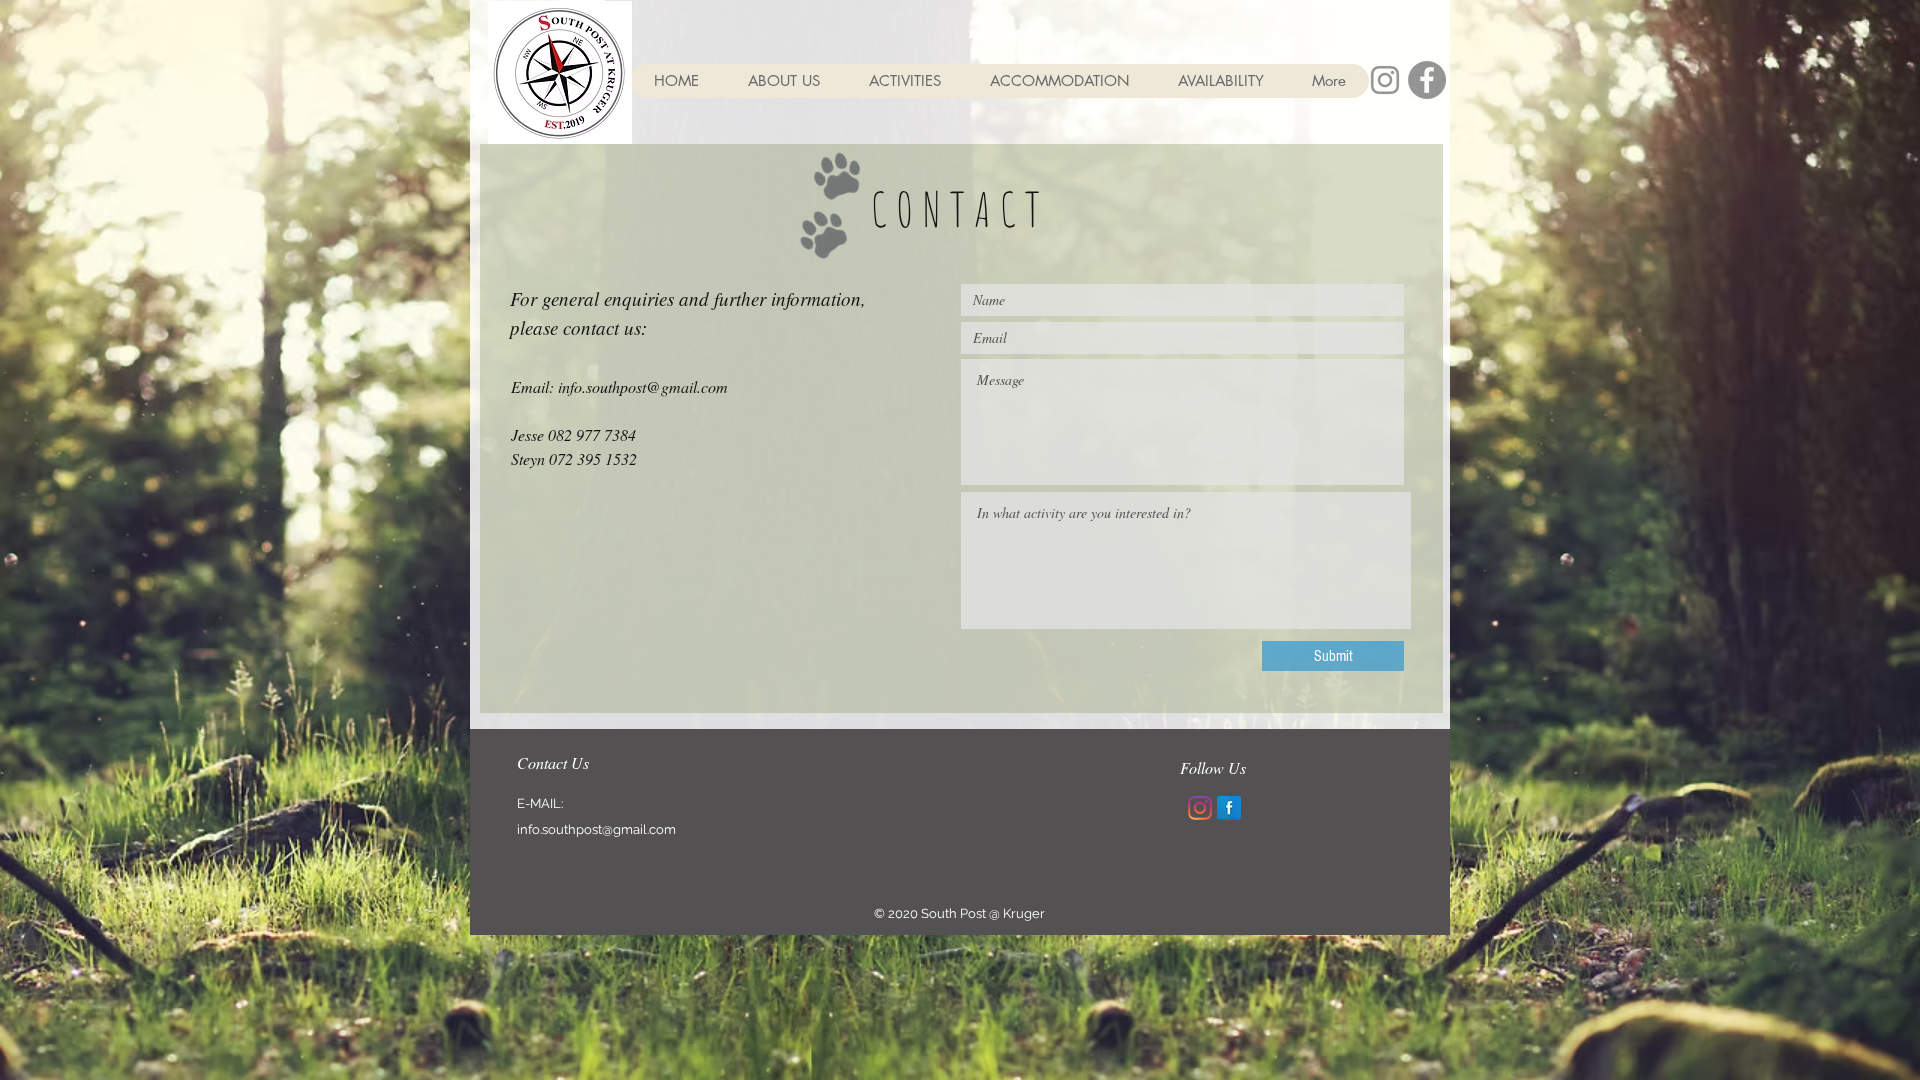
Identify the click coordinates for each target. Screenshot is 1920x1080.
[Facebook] (1427, 80)
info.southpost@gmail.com (643, 386)
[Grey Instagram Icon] (1385, 80)
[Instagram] (1200, 808)
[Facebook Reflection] (1229, 808)
